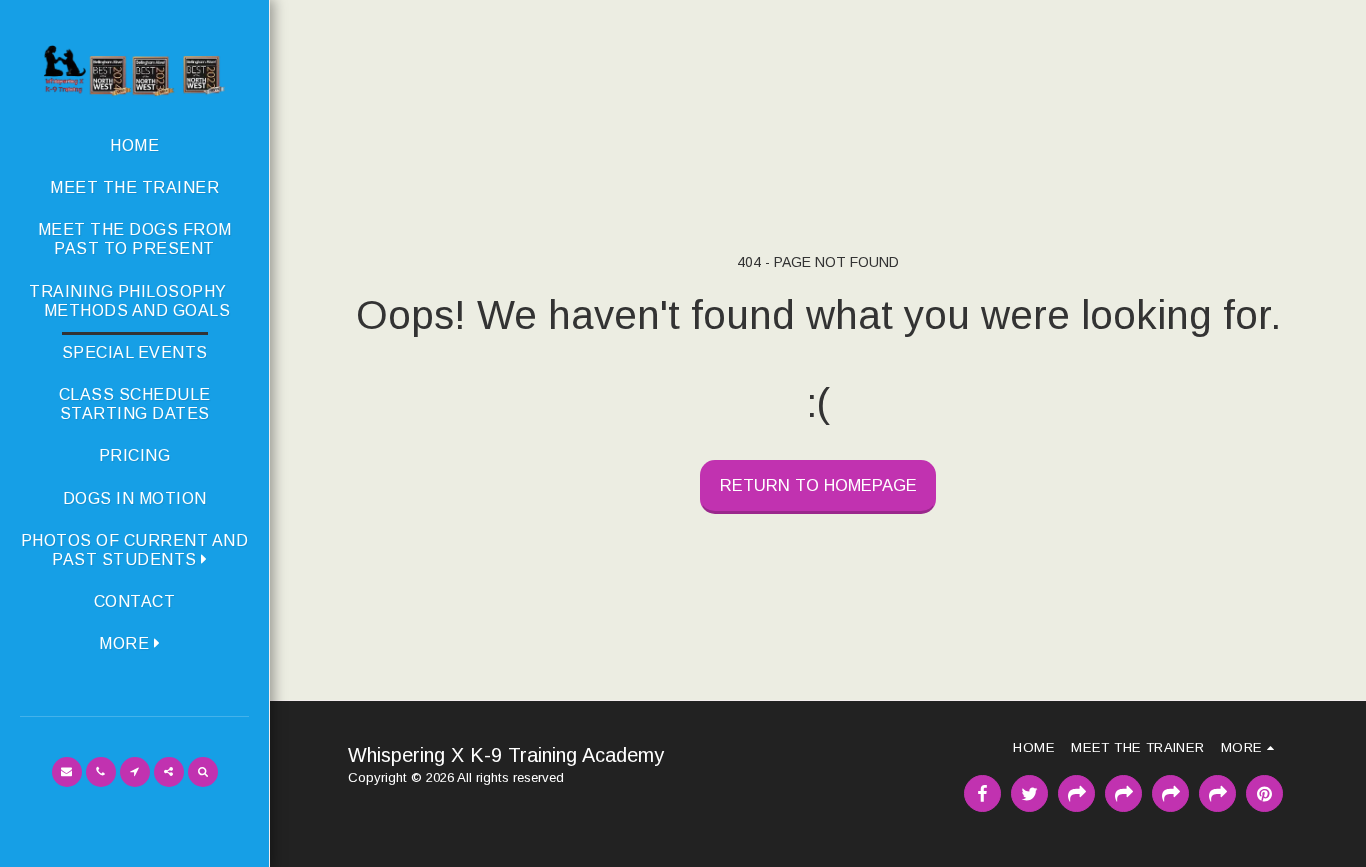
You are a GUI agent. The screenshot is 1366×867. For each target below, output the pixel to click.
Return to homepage (818, 485)
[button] (134, 550)
